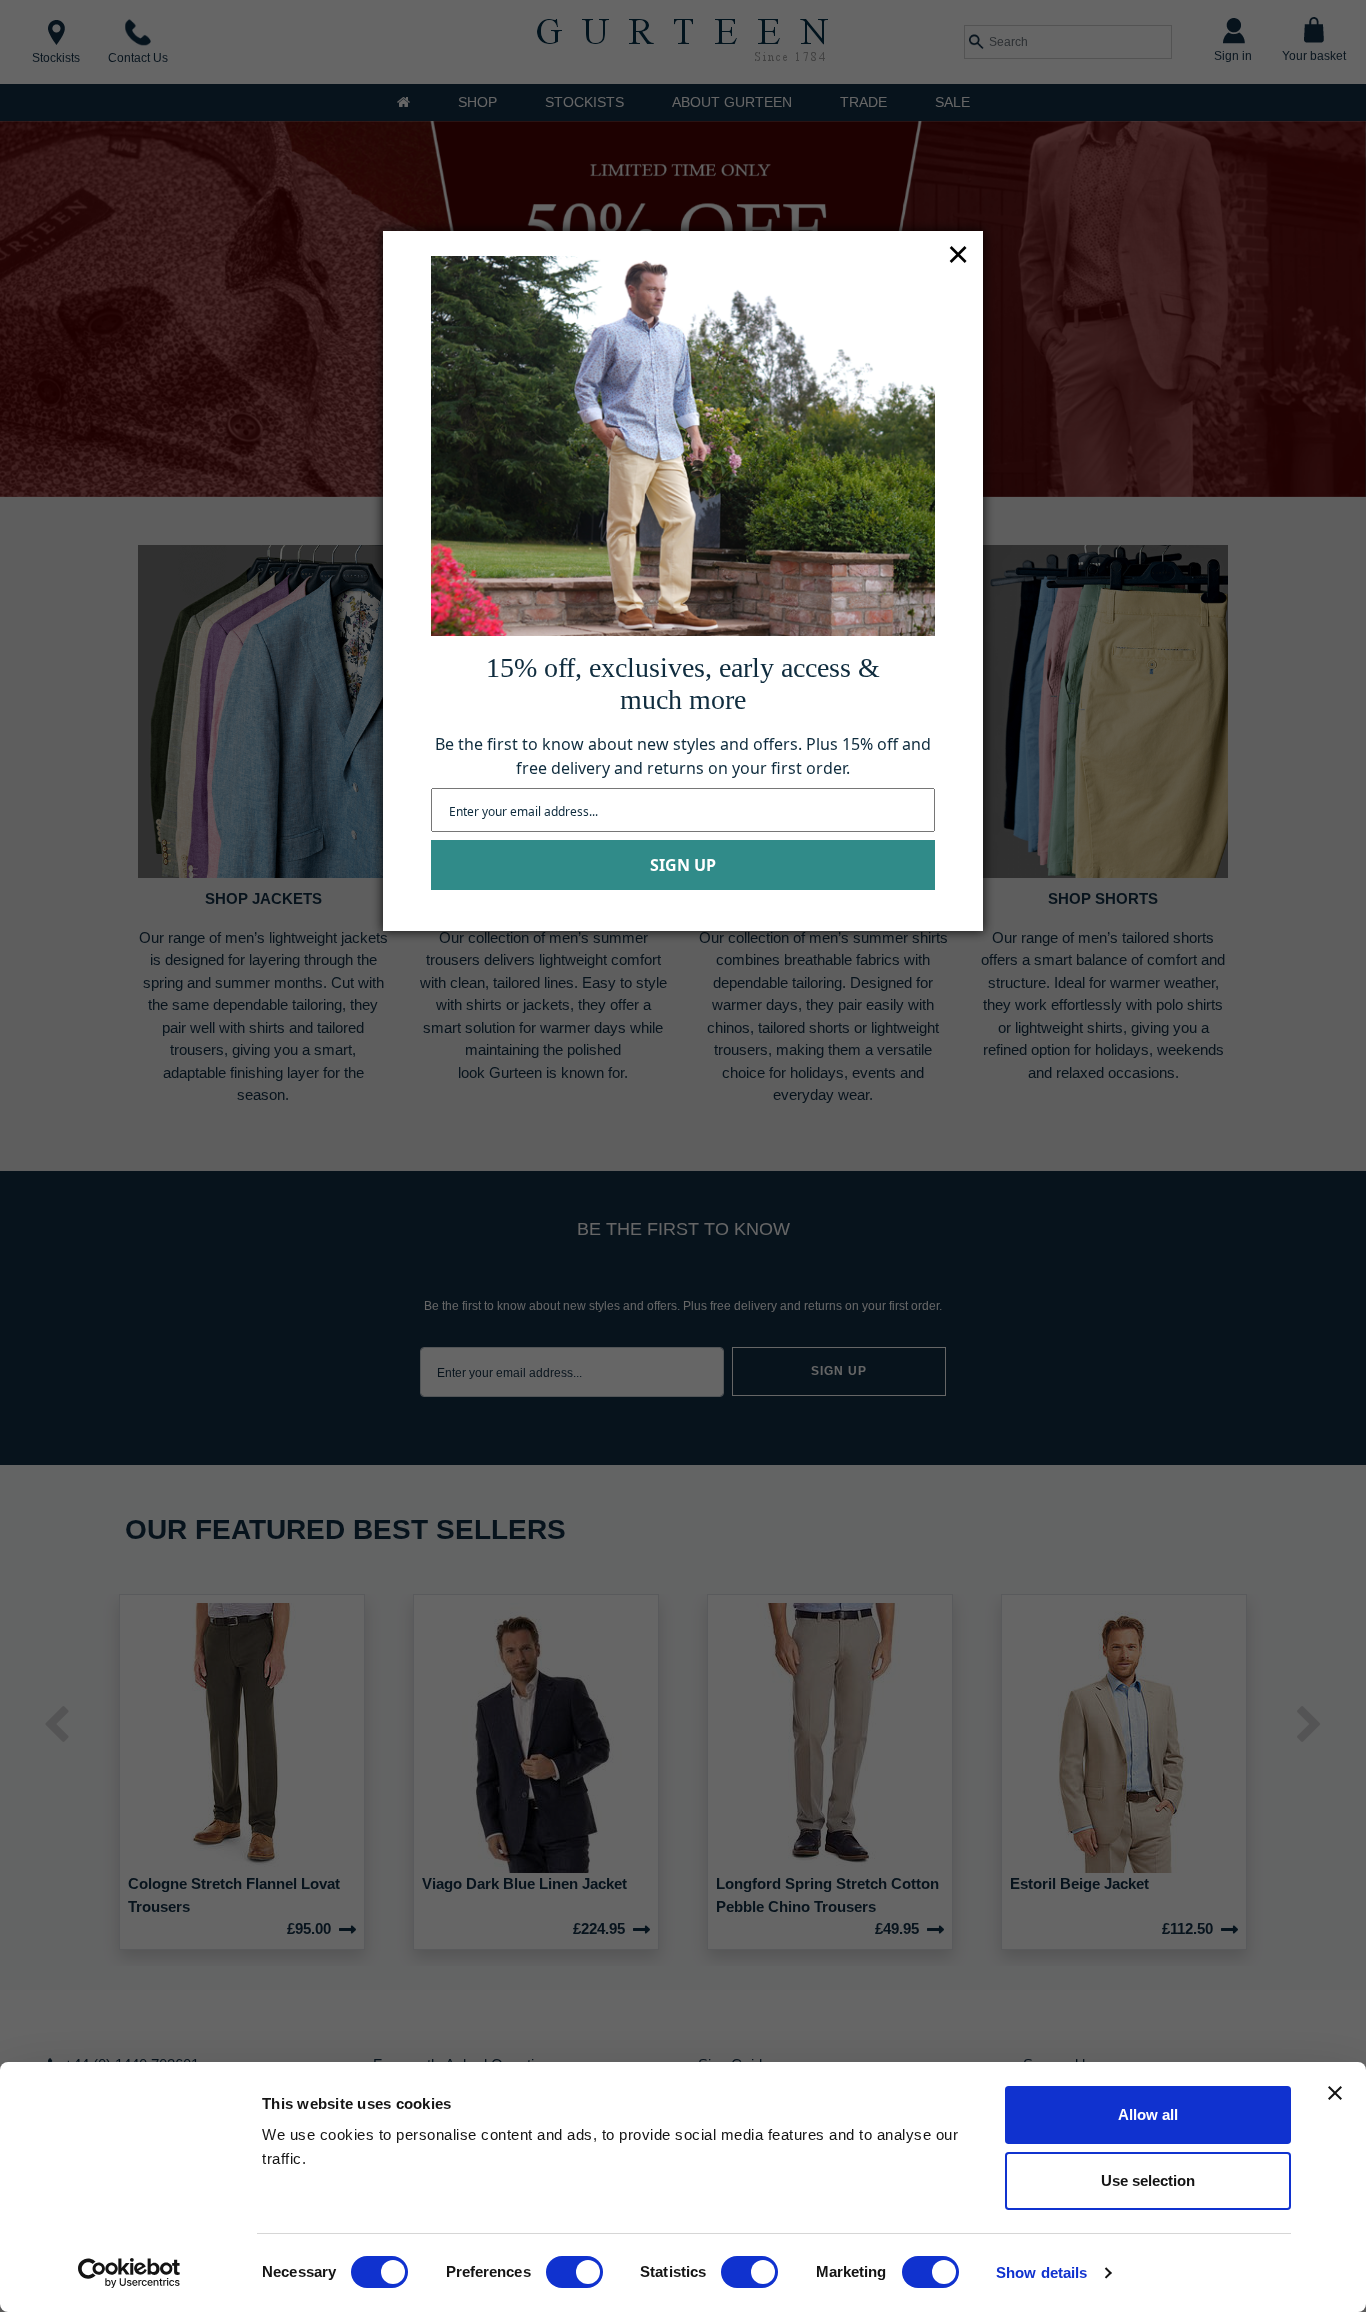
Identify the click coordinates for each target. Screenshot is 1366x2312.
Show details (1041, 2272)
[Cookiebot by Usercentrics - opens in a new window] (129, 2273)
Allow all (1148, 2114)
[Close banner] (1335, 2093)
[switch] (574, 2272)
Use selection (1148, 2180)
